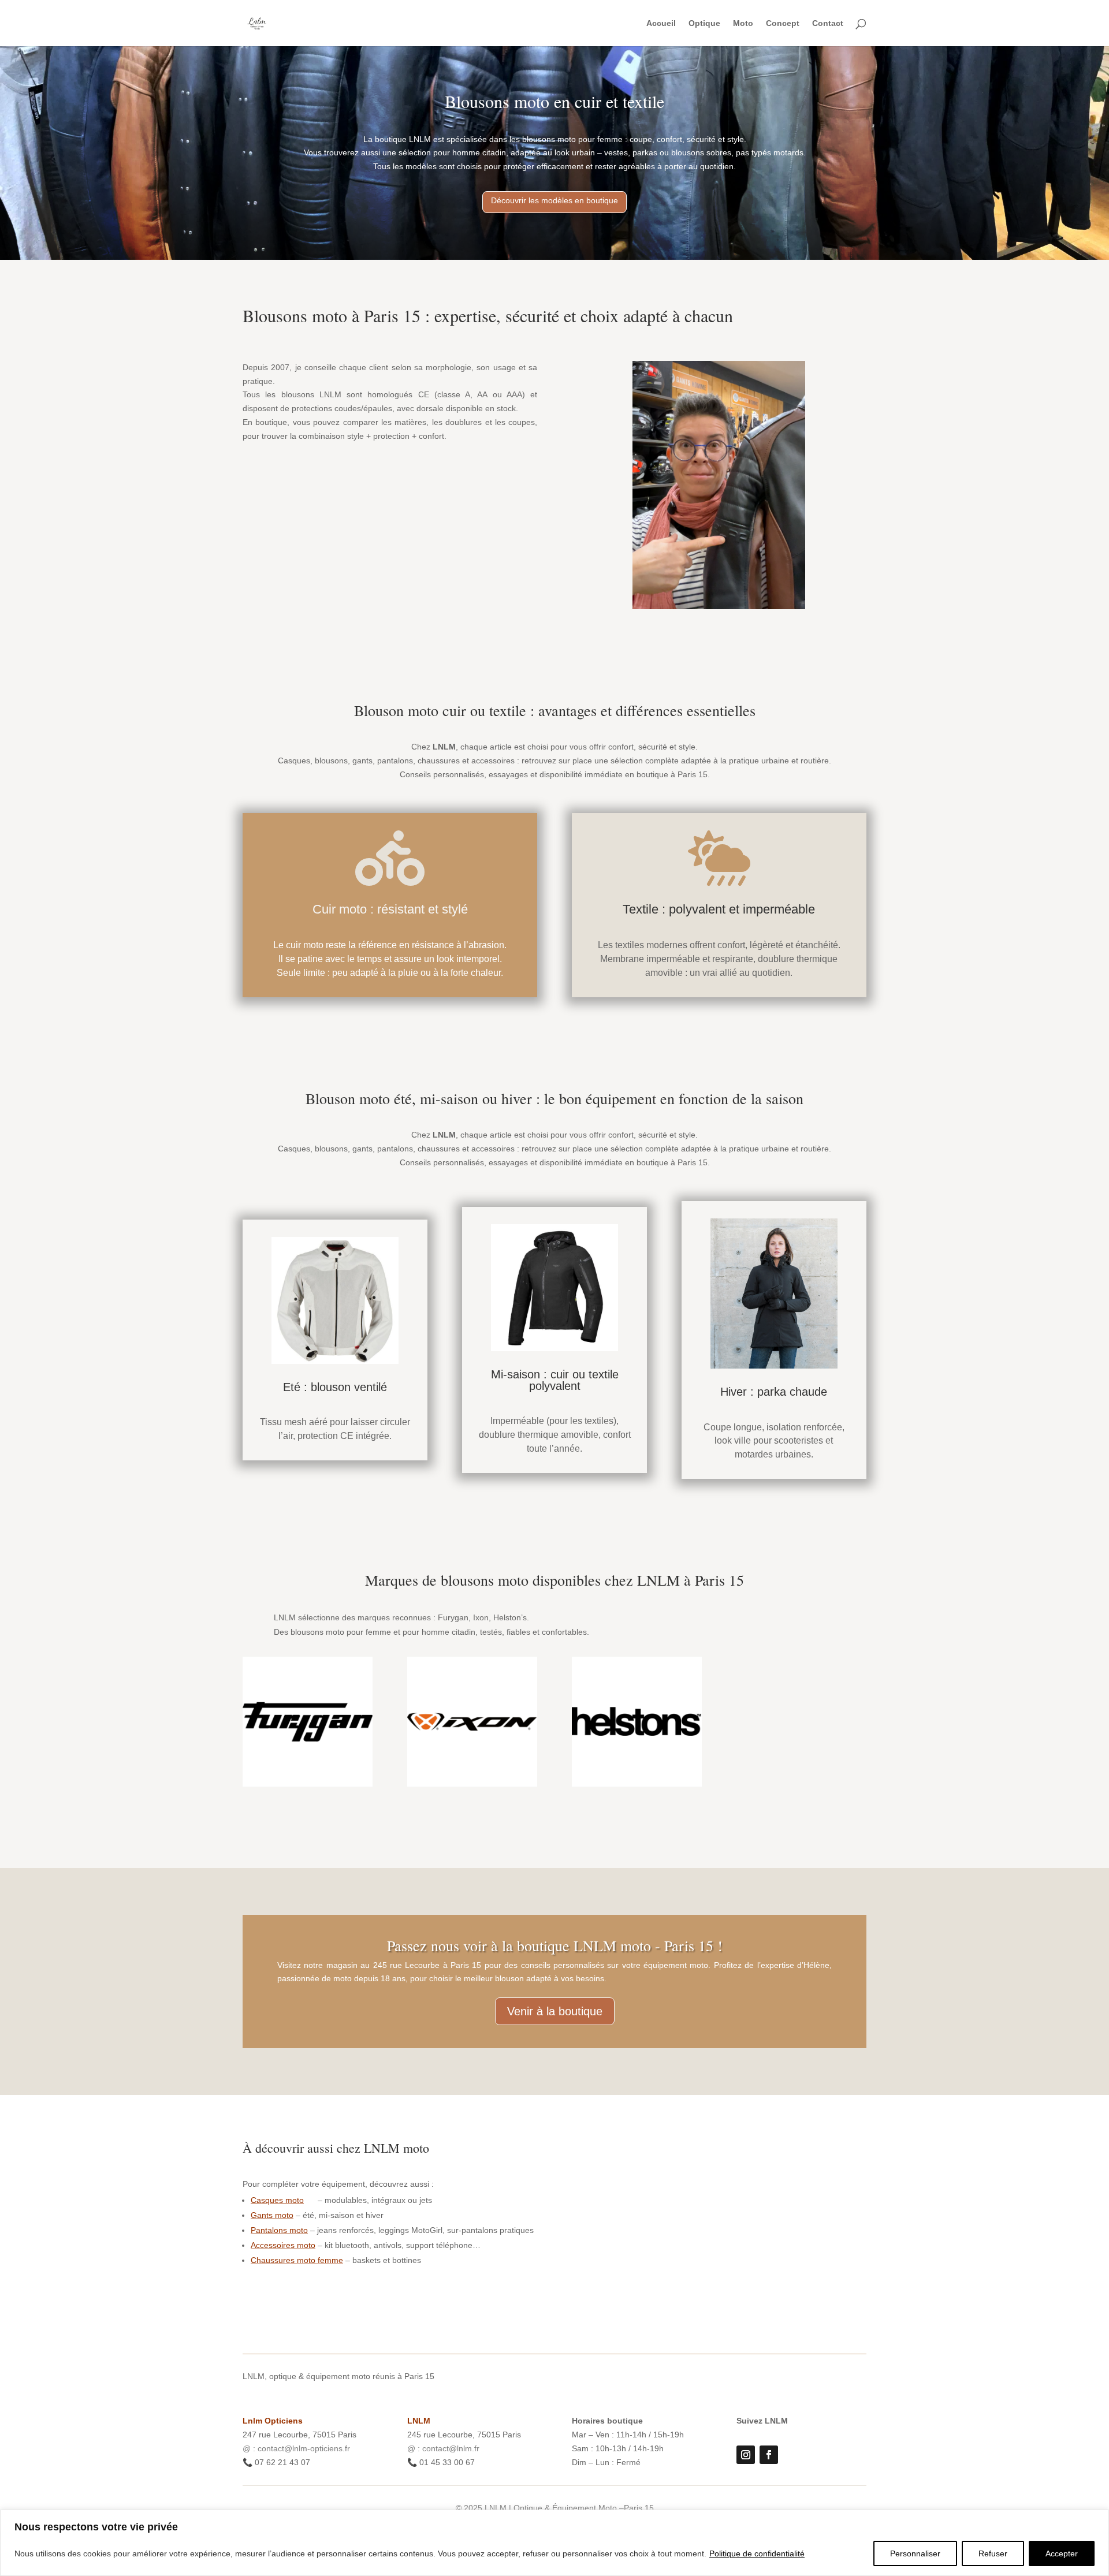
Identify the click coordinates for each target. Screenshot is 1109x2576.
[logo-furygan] (308, 1784)
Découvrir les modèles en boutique (554, 200)
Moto (743, 23)
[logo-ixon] (472, 1784)
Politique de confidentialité (757, 2553)
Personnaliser (915, 2553)
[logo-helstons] (637, 1784)
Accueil (661, 23)
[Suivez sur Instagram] (746, 2455)
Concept (783, 23)
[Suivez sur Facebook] (769, 2455)
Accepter (1062, 2553)
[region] (554, 2543)
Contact (828, 23)
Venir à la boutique (555, 2011)
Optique (704, 23)
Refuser (993, 2553)
